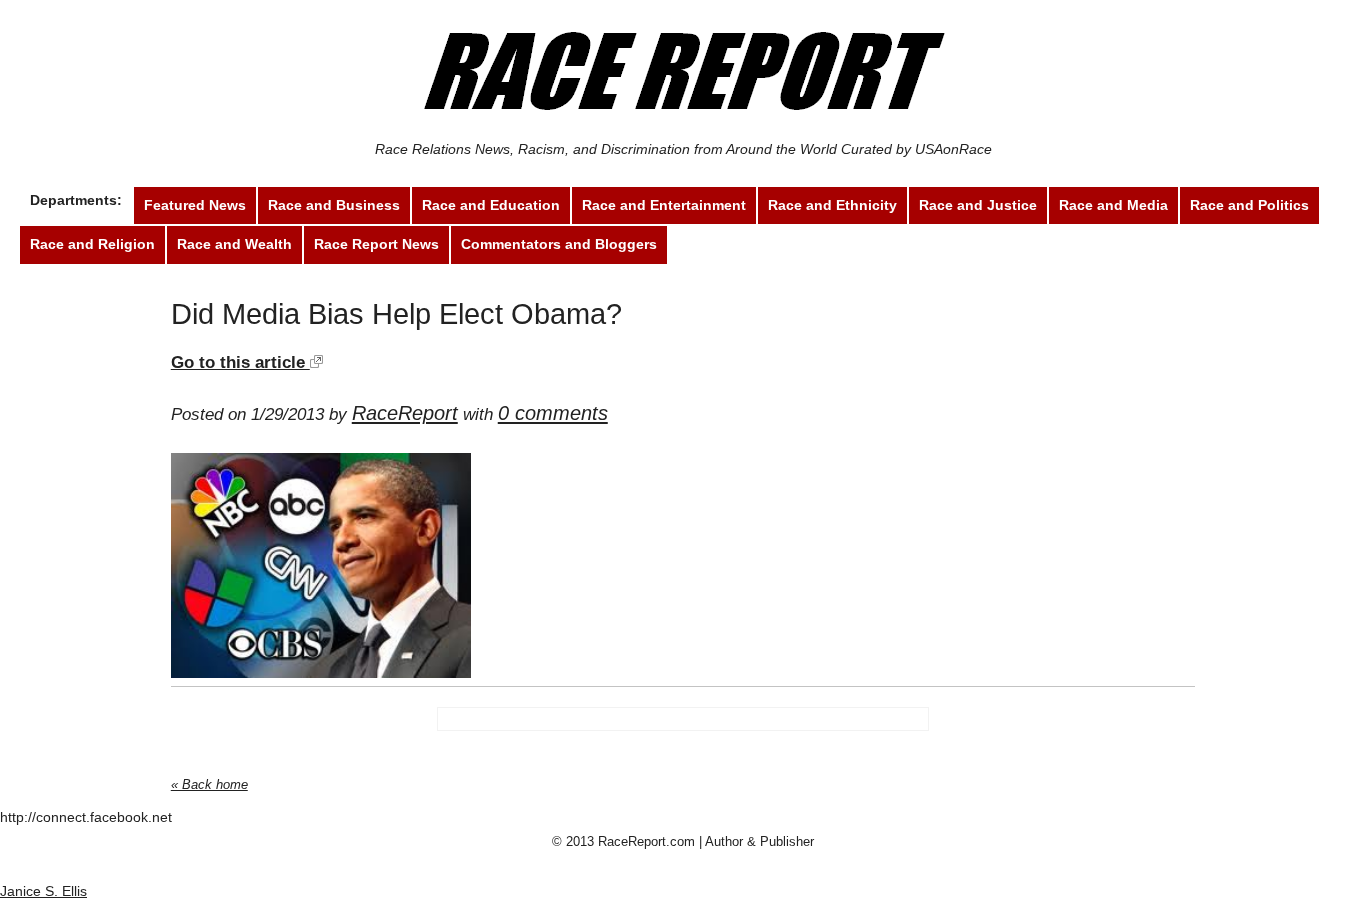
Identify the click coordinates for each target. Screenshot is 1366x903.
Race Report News (376, 244)
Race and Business (334, 205)
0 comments (553, 413)
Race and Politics (1249, 205)
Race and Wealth (234, 244)
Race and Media (1113, 205)
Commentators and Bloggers (559, 244)
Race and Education (491, 205)
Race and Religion (92, 244)
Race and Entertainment (664, 205)
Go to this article (240, 362)
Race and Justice (978, 205)
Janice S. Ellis (43, 891)
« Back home (209, 784)
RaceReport (405, 413)
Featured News (195, 205)
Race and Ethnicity (832, 205)
